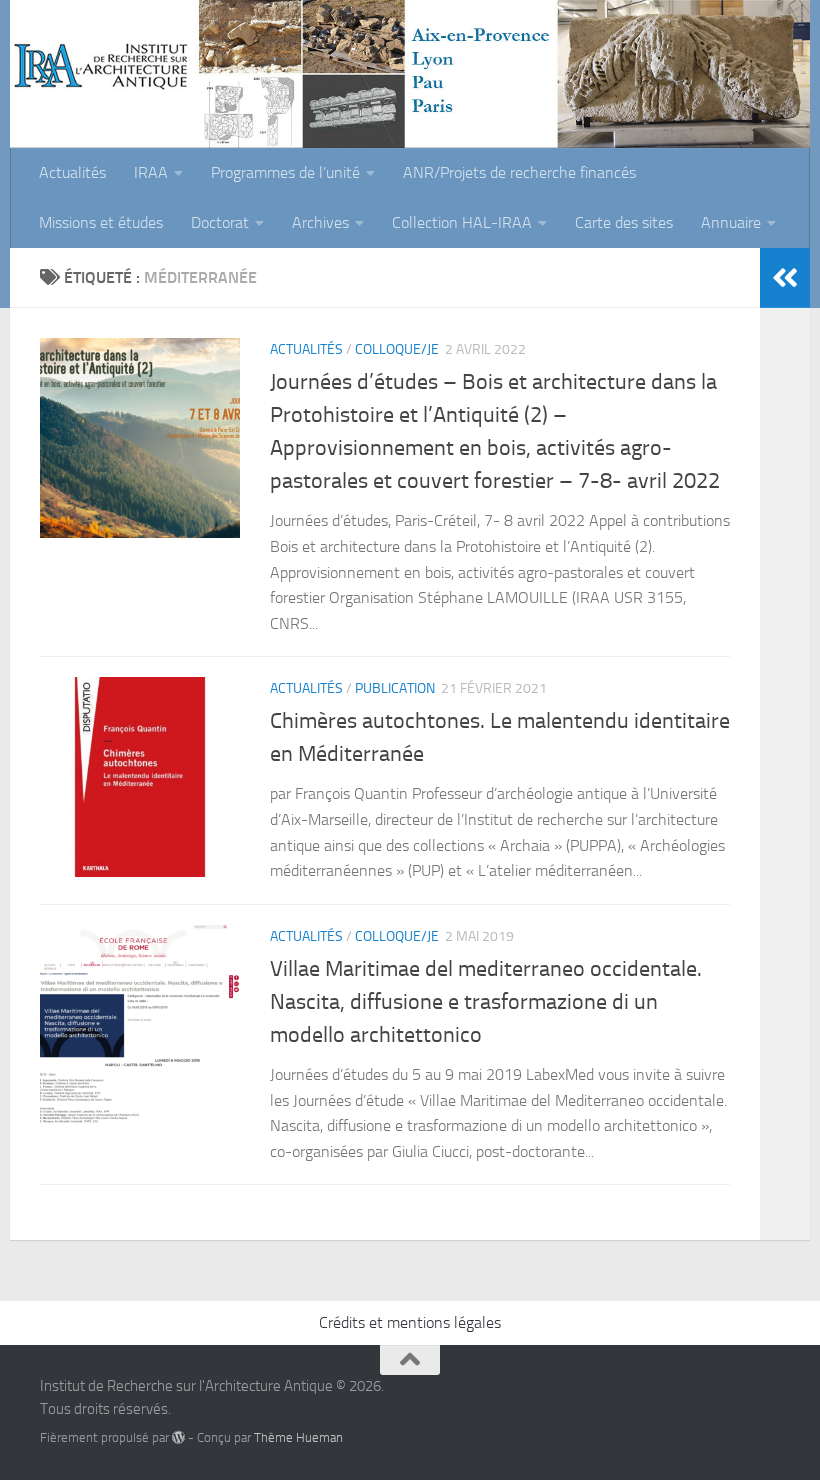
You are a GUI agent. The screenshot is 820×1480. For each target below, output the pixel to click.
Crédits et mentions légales (410, 1322)
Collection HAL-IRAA (462, 222)
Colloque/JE (397, 349)
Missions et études (101, 222)
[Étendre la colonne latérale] (785, 278)
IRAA (151, 172)
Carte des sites (624, 222)
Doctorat (220, 222)
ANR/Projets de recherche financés (519, 172)
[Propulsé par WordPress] (178, 1437)
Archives (320, 222)
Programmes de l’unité (285, 172)
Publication (395, 688)
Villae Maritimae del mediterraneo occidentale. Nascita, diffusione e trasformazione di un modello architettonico (486, 1002)
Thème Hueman (298, 1437)
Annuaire (731, 222)
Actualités (72, 172)
